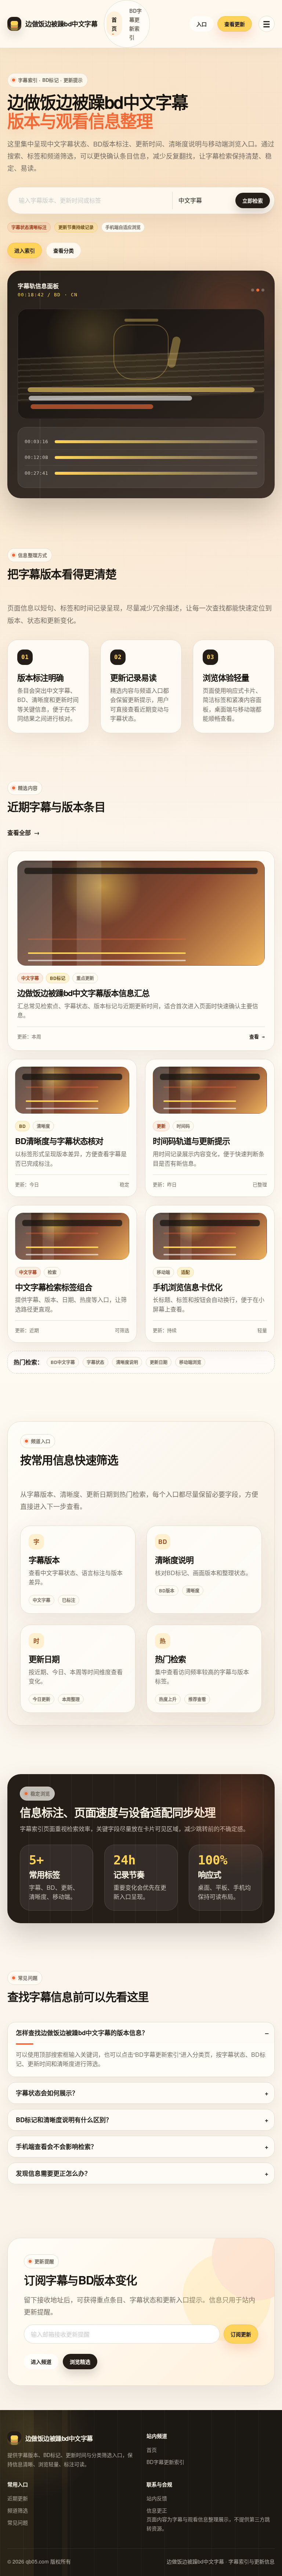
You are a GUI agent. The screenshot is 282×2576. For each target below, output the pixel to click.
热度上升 (168, 1699)
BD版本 (167, 1591)
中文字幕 (41, 1600)
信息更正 (157, 2510)
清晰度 (193, 1591)
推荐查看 (197, 1699)
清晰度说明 (127, 1362)
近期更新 (18, 2498)
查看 (257, 1037)
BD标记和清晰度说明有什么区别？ (64, 2120)
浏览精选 (80, 2362)
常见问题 (18, 2522)
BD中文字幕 (63, 1362)
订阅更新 (241, 2334)
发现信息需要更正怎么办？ (53, 2173)
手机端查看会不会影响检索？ (56, 2146)
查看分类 (64, 250)
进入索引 (25, 250)
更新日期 (159, 1362)
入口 (202, 24)
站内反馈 (157, 2498)
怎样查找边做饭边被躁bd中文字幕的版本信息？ (82, 2033)
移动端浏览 (190, 1362)
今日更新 (41, 1699)
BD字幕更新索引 (135, 24)
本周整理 (71, 1699)
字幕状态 (95, 1362)
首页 (114, 24)
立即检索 (253, 200)
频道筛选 (18, 2510)
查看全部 (23, 833)
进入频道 (41, 2362)
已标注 (69, 1600)
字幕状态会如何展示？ (47, 2093)
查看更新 (235, 24)
